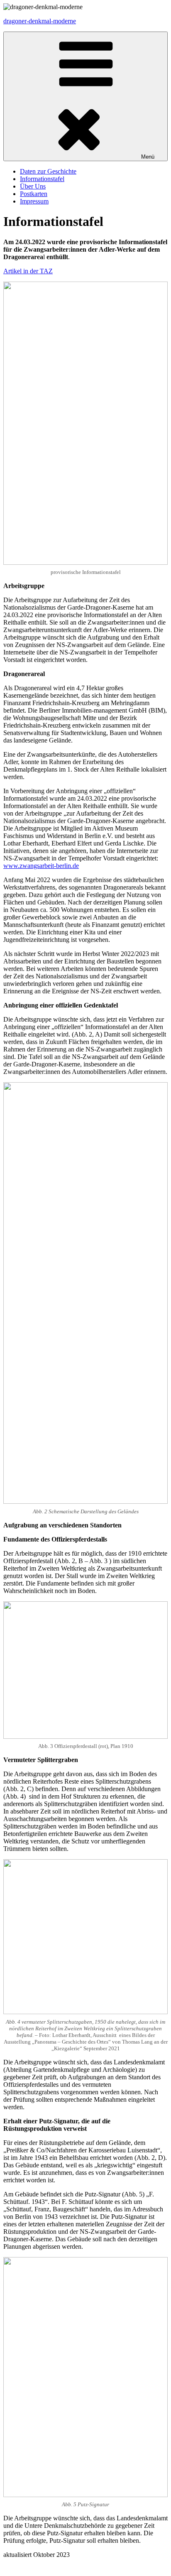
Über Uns (33, 186)
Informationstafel (42, 179)
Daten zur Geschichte (48, 171)
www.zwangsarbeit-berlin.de (41, 866)
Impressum (34, 201)
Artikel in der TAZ (28, 271)
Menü (148, 157)
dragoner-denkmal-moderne (40, 21)
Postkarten (34, 194)
